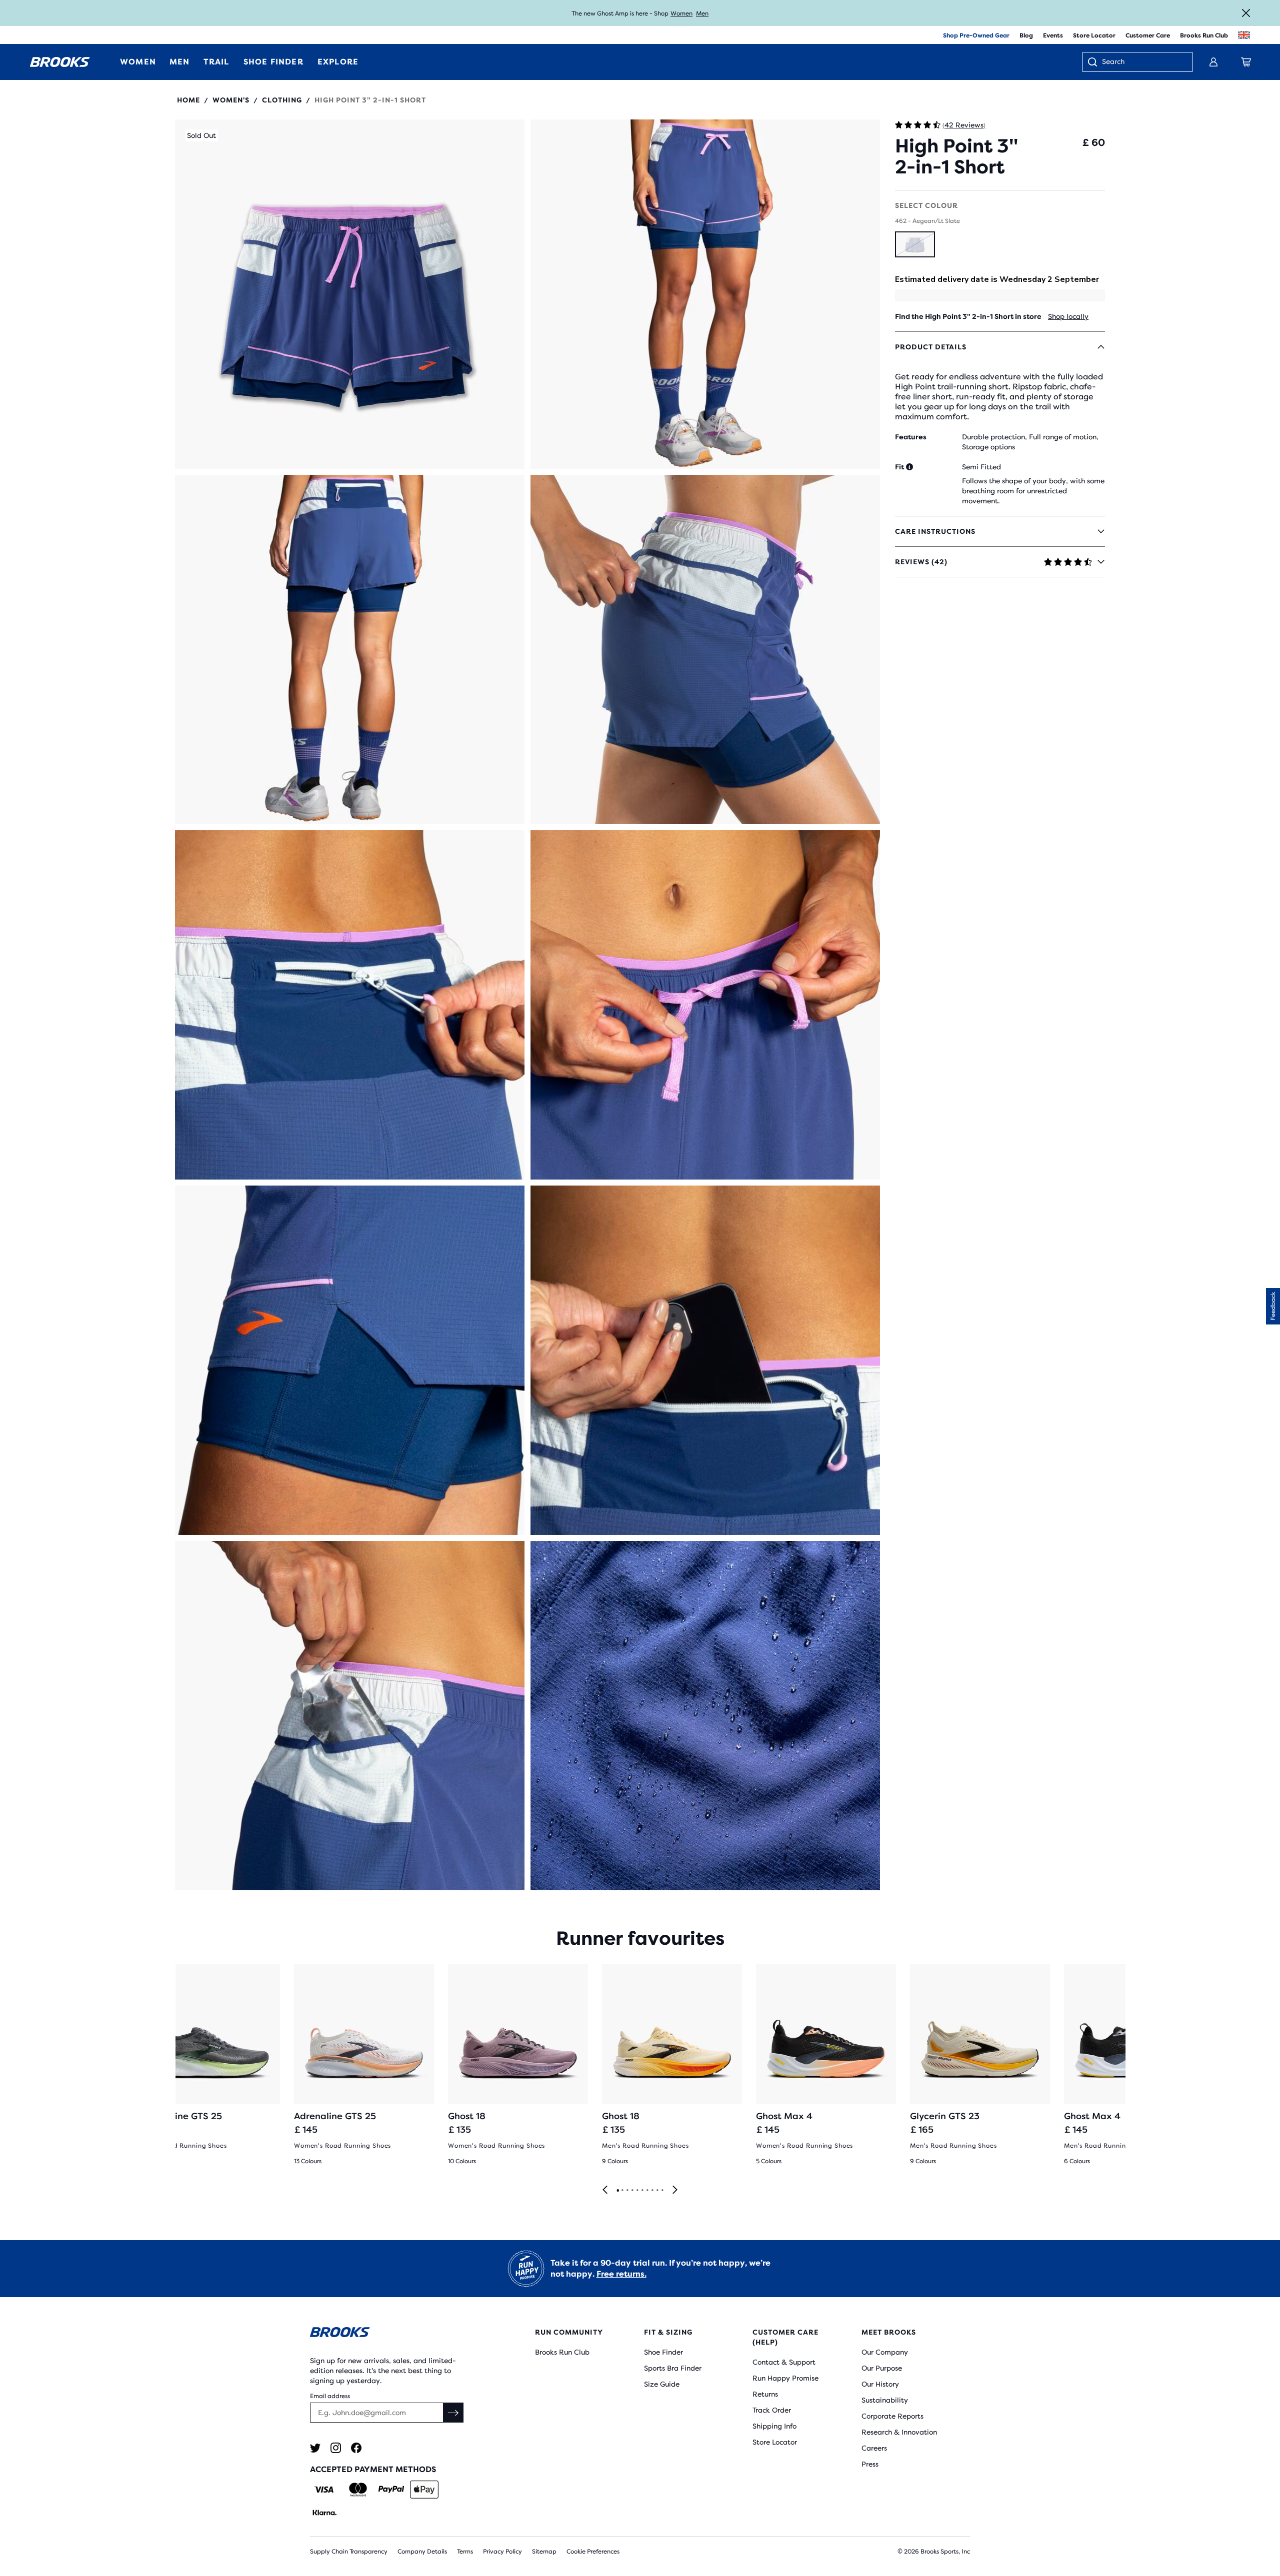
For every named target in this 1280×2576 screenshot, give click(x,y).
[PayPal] (391, 2490)
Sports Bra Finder (673, 2368)
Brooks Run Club (1204, 35)
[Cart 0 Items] (1246, 62)
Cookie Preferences (593, 2552)
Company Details (422, 2552)
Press (870, 2464)
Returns (765, 2394)
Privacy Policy (502, 2552)
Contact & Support (784, 2362)
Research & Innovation (899, 2432)
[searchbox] (1142, 62)
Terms (465, 2552)
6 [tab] (642, 2191)
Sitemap (544, 2552)
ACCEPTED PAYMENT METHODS (373, 2469)
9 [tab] (657, 2191)
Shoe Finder (663, 2352)
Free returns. (621, 2274)
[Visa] (324, 2490)
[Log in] (1213, 62)
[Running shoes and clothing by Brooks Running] (60, 62)
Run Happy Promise (785, 2378)
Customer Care (1148, 35)
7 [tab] (647, 2191)
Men (702, 13)
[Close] (1246, 13)
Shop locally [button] (1068, 316)
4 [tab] (632, 2191)
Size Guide (662, 2384)
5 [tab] (637, 2191)
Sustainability (885, 2400)
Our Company (885, 2352)
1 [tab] (617, 2191)
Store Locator (1094, 35)
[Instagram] (336, 2448)
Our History (880, 2384)
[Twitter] (315, 2448)
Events (1053, 35)
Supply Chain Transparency (349, 2552)
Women (681, 13)
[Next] (675, 2190)
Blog (1026, 35)
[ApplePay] (424, 2490)
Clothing (282, 100)
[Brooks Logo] (392, 2334)
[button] (350, 294)
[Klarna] (324, 2513)
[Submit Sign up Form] (453, 2413)
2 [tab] (622, 2191)
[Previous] (605, 2190)
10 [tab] (662, 2191)
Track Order (772, 2410)
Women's (231, 100)
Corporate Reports (892, 2416)
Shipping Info (774, 2426)
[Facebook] (356, 2448)
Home (188, 100)
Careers (874, 2448)
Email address (330, 2396)
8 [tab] (652, 2191)
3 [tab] (627, 2191)
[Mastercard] (358, 2490)
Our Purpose (882, 2368)
